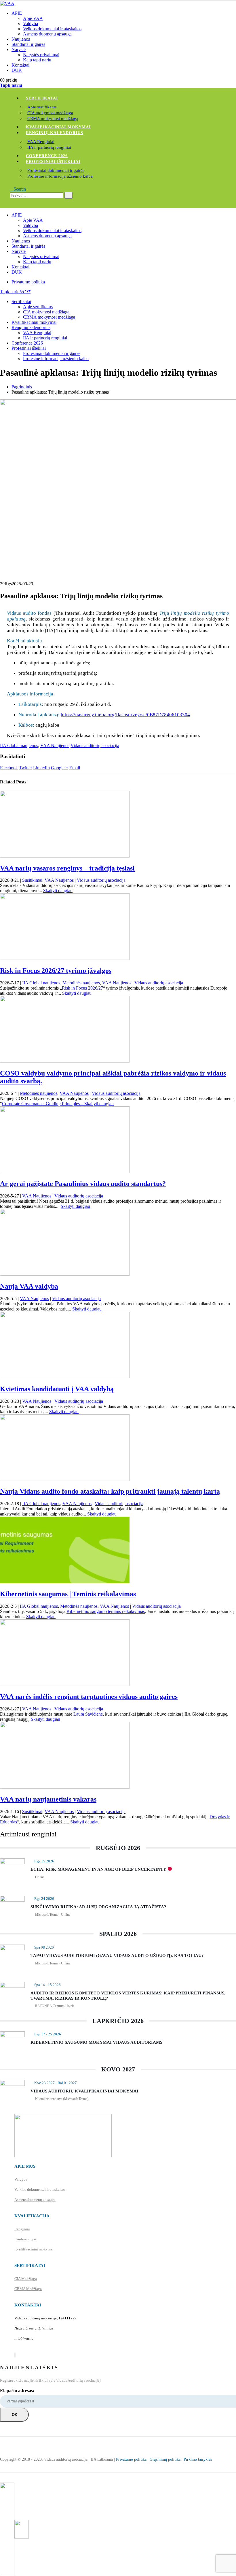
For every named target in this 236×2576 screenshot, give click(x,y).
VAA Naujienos (55, 745)
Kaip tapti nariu (37, 60)
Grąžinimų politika (165, 2459)
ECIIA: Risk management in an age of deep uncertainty (98, 1869)
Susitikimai (32, 880)
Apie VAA (33, 18)
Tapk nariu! (15, 292)
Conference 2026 (47, 156)
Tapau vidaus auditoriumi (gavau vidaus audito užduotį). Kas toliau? (117, 1955)
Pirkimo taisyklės (198, 2459)
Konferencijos (25, 2239)
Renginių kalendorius (55, 133)
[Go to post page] (65, 856)
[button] (18, 189)
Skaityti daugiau (58, 891)
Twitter (25, 768)
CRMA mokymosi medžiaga (53, 119)
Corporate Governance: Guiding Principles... (43, 1104)
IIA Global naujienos (19, 745)
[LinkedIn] (15, 2355)
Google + (60, 768)
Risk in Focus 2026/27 (82, 988)
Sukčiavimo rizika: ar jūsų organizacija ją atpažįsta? (98, 1907)
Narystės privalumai (41, 55)
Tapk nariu (11, 85)
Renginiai (22, 2229)
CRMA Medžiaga (28, 2289)
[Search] (68, 195)
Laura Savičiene (88, 1714)
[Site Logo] (7, 3)
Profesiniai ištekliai (53, 162)
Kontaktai (20, 65)
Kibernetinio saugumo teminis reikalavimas (106, 1611)
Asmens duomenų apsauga (47, 34)
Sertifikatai (42, 98)
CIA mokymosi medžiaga (50, 113)
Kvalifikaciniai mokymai (58, 127)
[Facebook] (15, 2355)
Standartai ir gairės (28, 44)
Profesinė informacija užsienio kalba (60, 176)
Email (75, 768)
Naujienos (21, 39)
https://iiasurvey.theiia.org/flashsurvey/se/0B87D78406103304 (125, 715)
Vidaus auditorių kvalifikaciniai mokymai (84, 2091)
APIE (17, 13)
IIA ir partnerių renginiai (49, 147)
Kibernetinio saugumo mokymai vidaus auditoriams (96, 2042)
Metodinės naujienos (81, 983)
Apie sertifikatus (42, 107)
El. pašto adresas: (17, 2390)
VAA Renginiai (41, 142)
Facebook (9, 768)
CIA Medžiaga (26, 2279)
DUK (17, 70)
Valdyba (31, 23)
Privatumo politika (28, 282)
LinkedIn (41, 768)
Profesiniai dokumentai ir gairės (56, 170)
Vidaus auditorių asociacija (95, 745)
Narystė (19, 49)
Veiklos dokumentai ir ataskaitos (52, 29)
